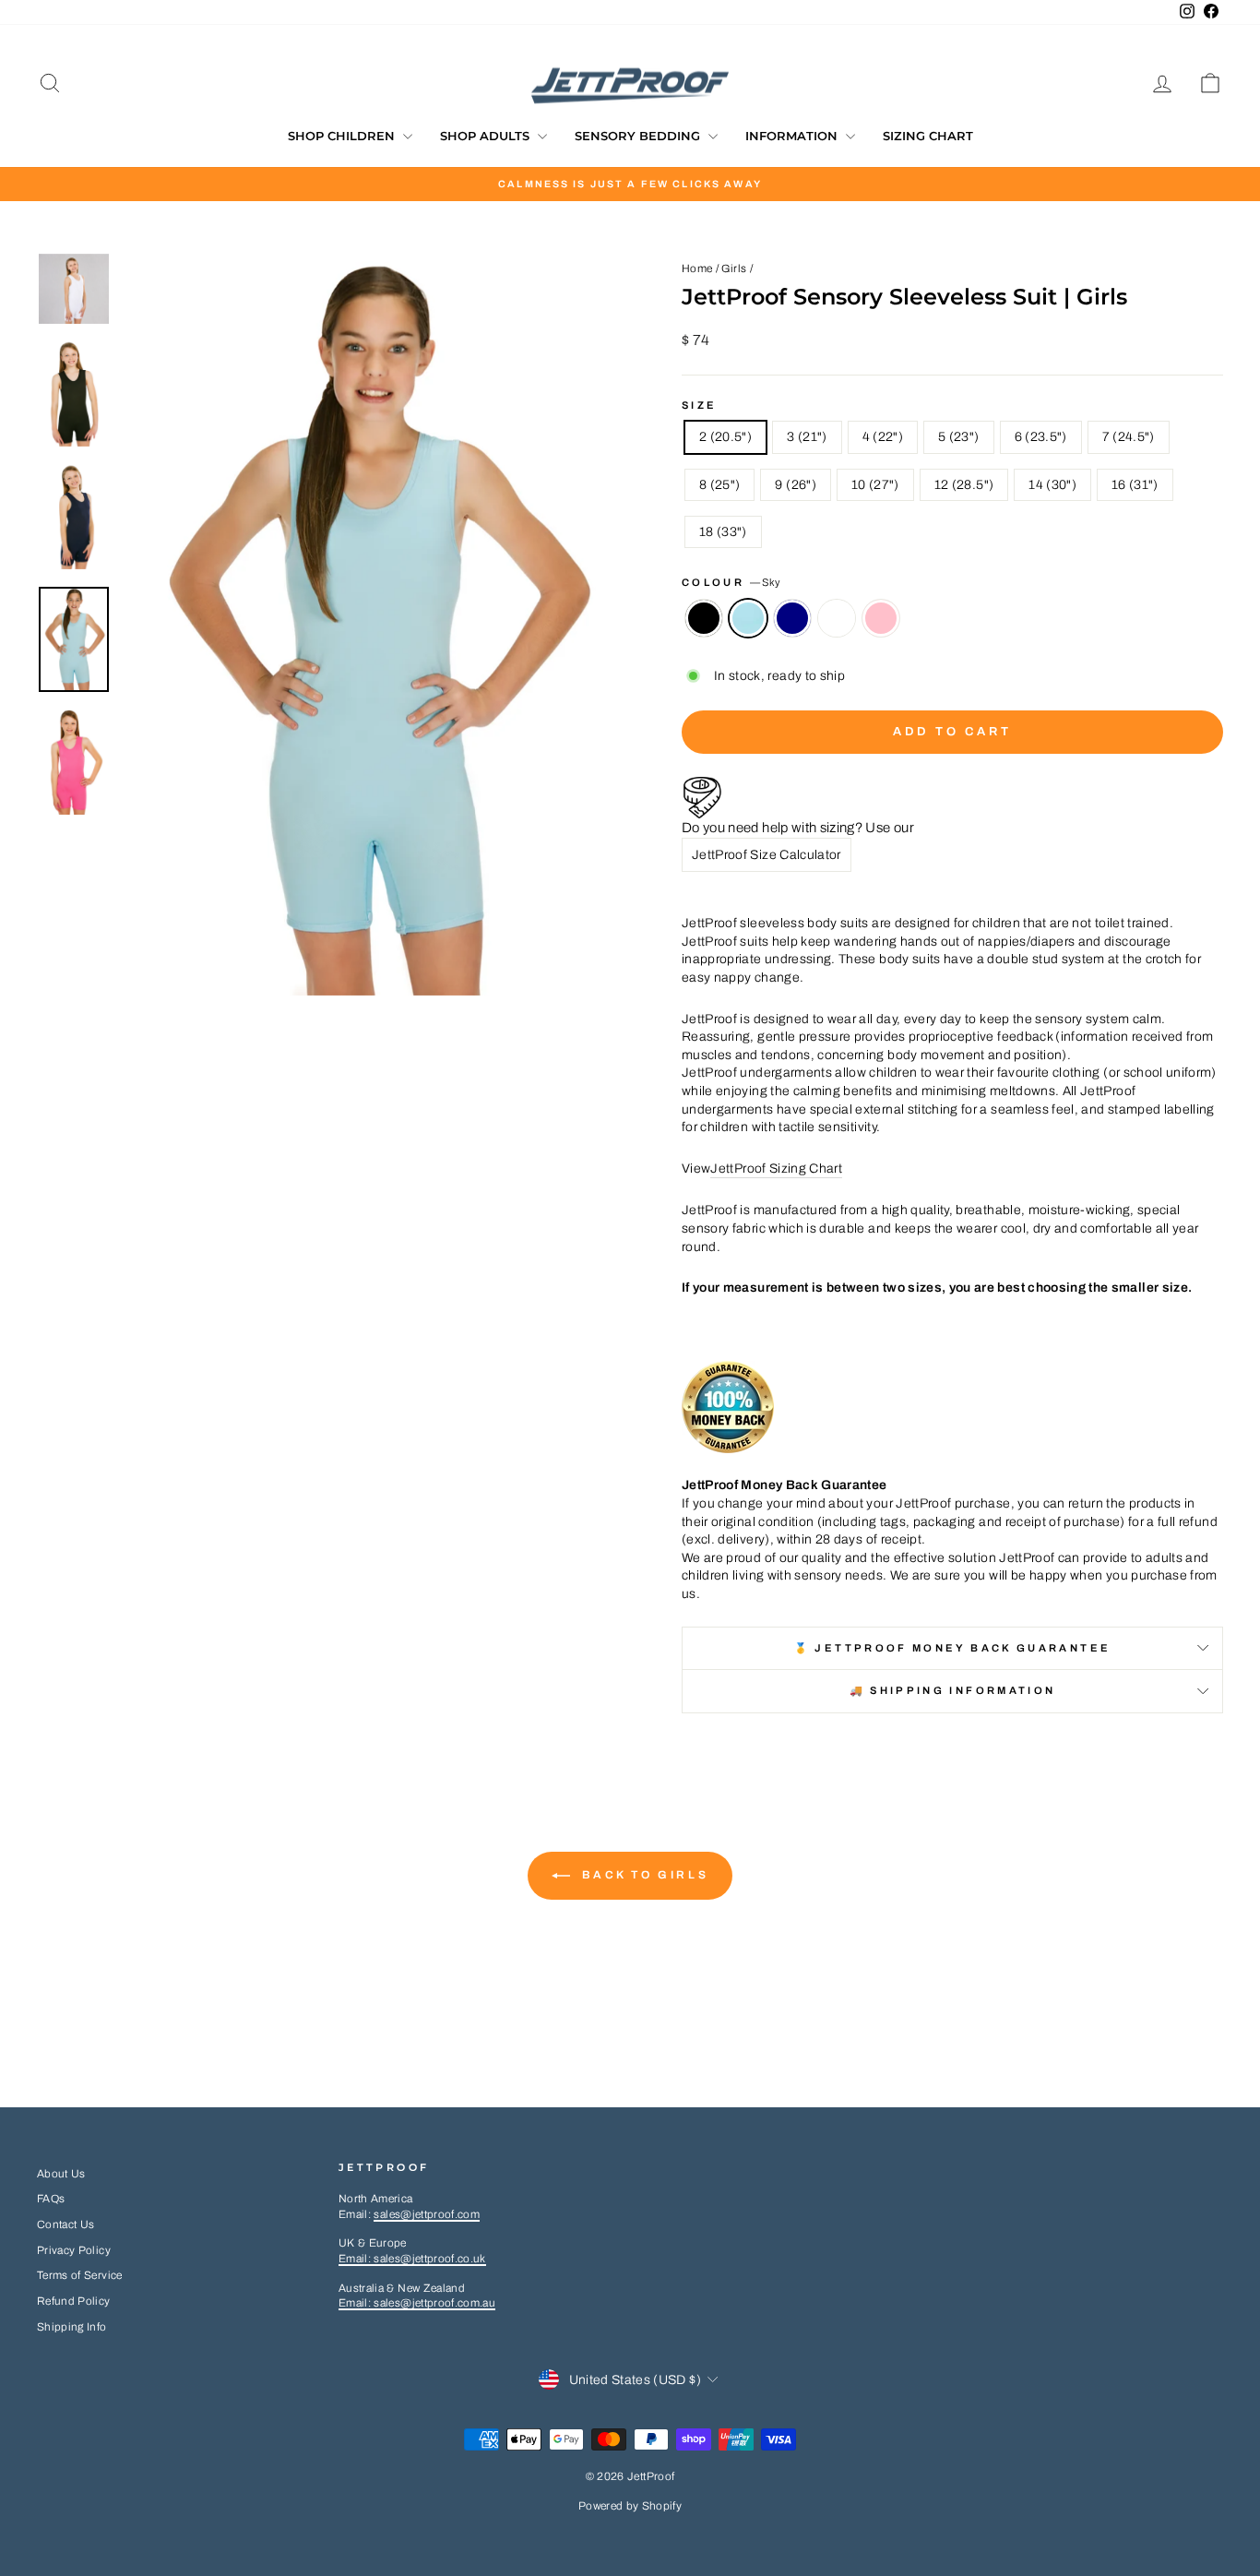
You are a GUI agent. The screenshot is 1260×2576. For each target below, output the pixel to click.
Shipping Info (72, 2327)
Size (699, 405)
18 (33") (723, 532)
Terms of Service (80, 2275)
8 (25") (719, 485)
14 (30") (1052, 485)
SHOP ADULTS (487, 136)
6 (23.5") (1041, 437)
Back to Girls (643, 1875)
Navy (792, 618)
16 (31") (1135, 485)
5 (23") (958, 437)
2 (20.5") (725, 437)
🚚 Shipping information (953, 1690)
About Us (61, 2174)
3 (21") (807, 437)
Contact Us (66, 2224)
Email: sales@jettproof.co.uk (412, 2259)
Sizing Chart (928, 136)
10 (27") (875, 485)
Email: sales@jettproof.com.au (417, 2303)
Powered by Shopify (630, 2506)
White (837, 618)
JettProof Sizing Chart (776, 1169)
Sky (748, 618)
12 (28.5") (964, 485)
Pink (881, 618)
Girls (734, 268)
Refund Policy (74, 2301)
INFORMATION (793, 136)
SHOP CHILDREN (343, 136)
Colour (731, 582)
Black (704, 618)
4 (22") (883, 437)
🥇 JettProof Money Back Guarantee (953, 1648)
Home (697, 268)
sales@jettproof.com (427, 2214)
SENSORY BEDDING (639, 136)
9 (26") (795, 485)
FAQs (51, 2199)
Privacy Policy (74, 2250)
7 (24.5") (1129, 437)
